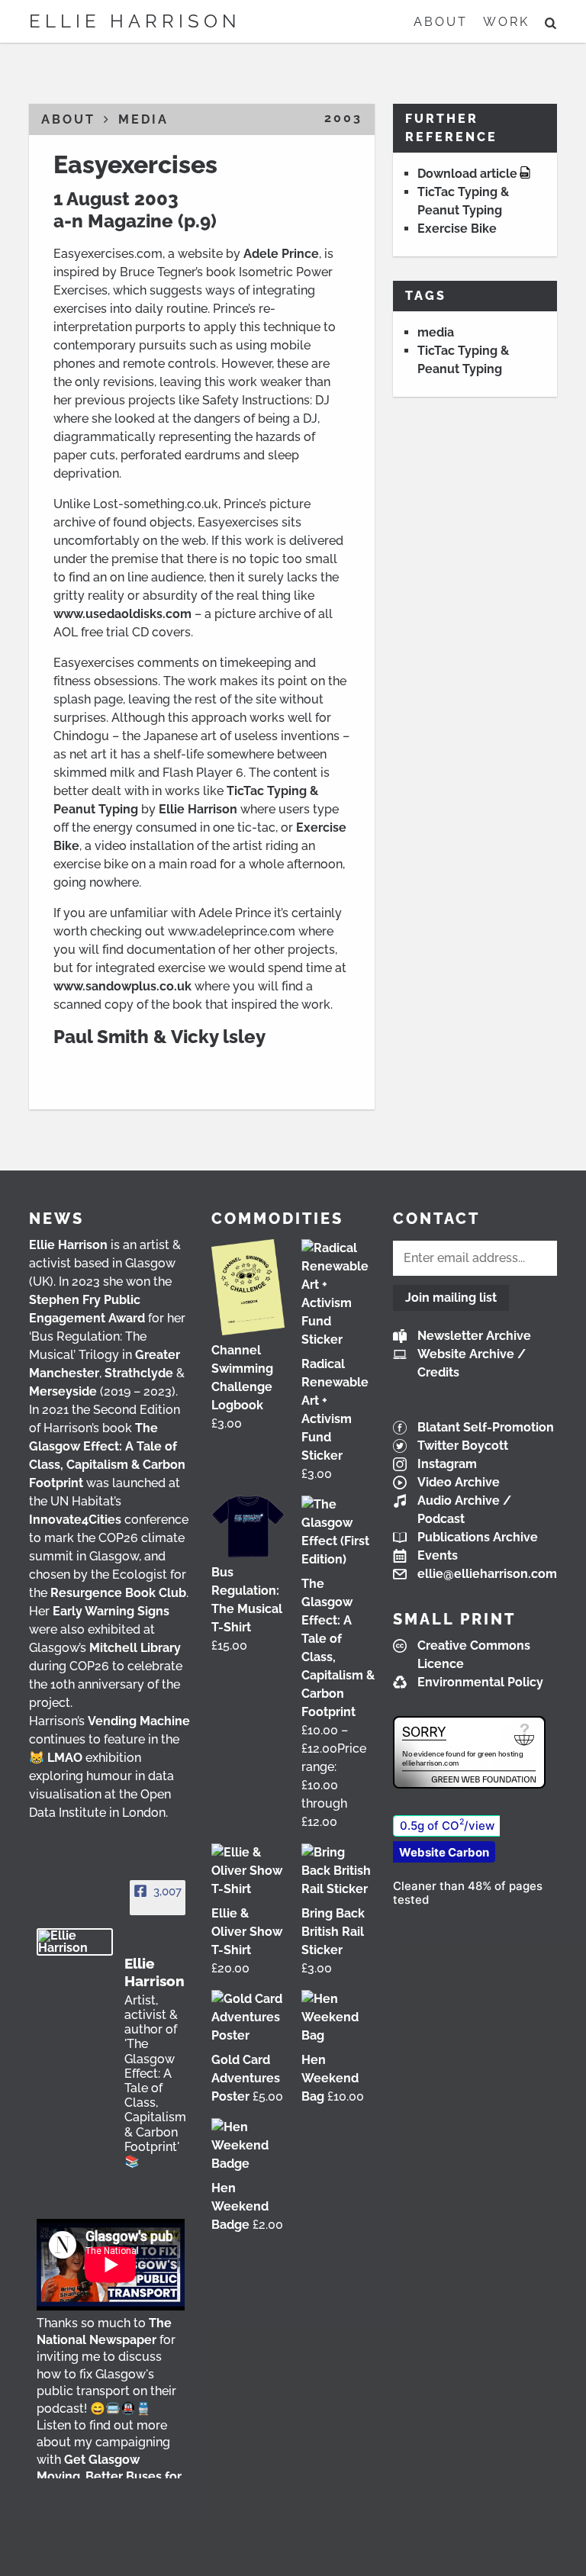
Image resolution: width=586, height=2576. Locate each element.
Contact (436, 1219)
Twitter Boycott (463, 1446)
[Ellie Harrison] (75, 1942)
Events (438, 1555)
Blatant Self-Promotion (486, 1427)
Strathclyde (139, 1373)
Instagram (447, 1464)
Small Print (454, 1619)
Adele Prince (281, 254)
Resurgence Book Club (118, 1593)
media (436, 332)
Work (506, 22)
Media (143, 119)
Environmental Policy (480, 1682)
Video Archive (459, 1482)
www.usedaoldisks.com (122, 614)
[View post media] (111, 2265)
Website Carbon (444, 1852)
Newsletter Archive (474, 1336)
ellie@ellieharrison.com (487, 1574)
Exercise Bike (457, 229)
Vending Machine (139, 1721)
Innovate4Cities (75, 1520)
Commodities (277, 1219)
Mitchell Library (135, 1648)
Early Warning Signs (111, 1611)
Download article (467, 174)
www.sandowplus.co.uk (122, 986)
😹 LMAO (56, 1758)
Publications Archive (478, 1537)
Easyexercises (135, 164)
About (441, 22)
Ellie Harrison (135, 21)
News (56, 1219)
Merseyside (63, 1391)
